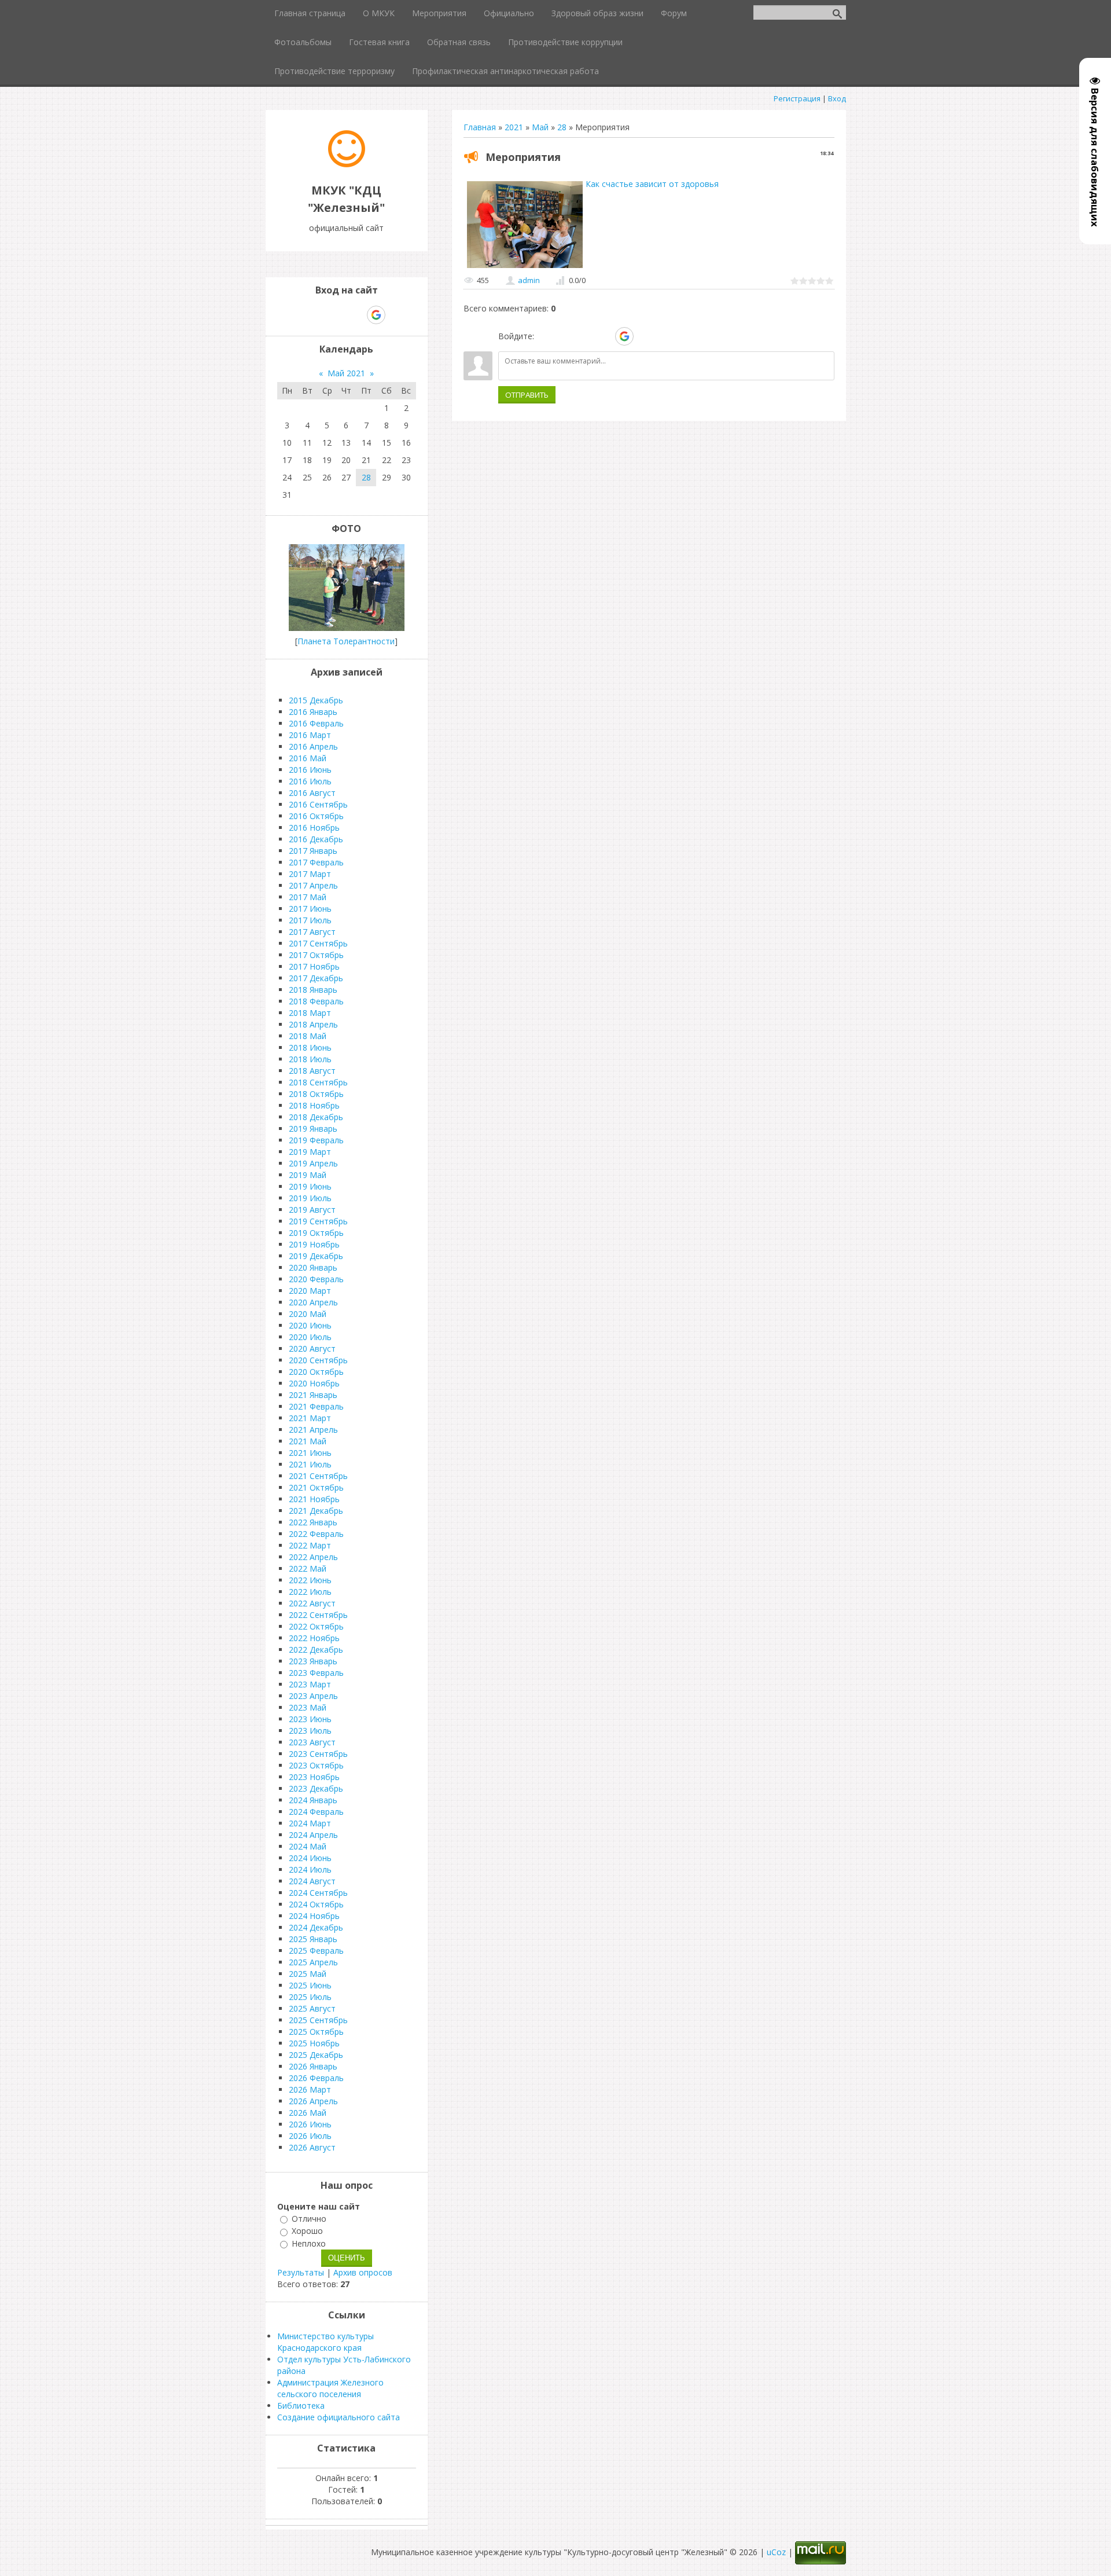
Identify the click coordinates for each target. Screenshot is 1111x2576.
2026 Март (310, 2089)
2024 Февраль (316, 1812)
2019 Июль (310, 1198)
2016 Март (310, 735)
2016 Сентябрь (318, 804)
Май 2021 (346, 373)
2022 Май (308, 1568)
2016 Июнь (310, 770)
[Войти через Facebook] (584, 336)
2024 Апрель (313, 1835)
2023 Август (312, 1742)
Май (540, 127)
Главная (480, 127)
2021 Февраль (316, 1406)
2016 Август (312, 793)
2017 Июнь (310, 909)
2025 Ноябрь (314, 2043)
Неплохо (309, 2243)
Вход (837, 98)
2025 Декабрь (316, 2055)
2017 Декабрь (316, 978)
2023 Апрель (313, 1696)
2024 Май (308, 1846)
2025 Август (312, 2008)
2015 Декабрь (316, 700)
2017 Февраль (316, 862)
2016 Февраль (316, 723)
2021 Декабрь (316, 1511)
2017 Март (310, 874)
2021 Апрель (313, 1430)
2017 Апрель (313, 885)
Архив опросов (363, 2272)
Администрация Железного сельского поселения (330, 2388)
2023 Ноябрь (314, 1777)
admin (529, 280)
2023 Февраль (316, 1673)
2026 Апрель (313, 2101)
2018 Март (310, 1013)
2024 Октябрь (316, 1904)
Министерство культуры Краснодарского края (325, 2342)
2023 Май (308, 1707)
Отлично (309, 2219)
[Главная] (347, 164)
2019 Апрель (313, 1163)
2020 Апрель (313, 1302)
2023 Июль (310, 1731)
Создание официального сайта (339, 2417)
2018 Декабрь (316, 1117)
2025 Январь (313, 1939)
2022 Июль (310, 1592)
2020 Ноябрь (314, 1383)
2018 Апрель (313, 1024)
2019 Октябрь (316, 1233)
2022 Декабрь (316, 1650)
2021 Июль (310, 1464)
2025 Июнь (310, 1985)
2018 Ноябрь (314, 1105)
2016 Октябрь (316, 816)
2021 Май (308, 1441)
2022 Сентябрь (318, 1615)
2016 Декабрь (316, 839)
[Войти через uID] (545, 336)
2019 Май (308, 1175)
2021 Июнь (310, 1453)
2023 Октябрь (316, 1765)
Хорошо (307, 2231)
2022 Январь (313, 1522)
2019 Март (310, 1152)
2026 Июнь (310, 2124)
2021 (514, 127)
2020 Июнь (310, 1325)
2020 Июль (310, 1337)
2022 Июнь (310, 1580)
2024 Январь (313, 1800)
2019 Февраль (316, 1140)
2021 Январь (313, 1395)
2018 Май (308, 1036)
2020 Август (312, 1348)
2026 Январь (313, 2066)
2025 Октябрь (316, 2032)
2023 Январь (313, 1661)
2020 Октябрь (316, 1372)
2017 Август (312, 932)
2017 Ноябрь (314, 966)
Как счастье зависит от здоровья (652, 184)
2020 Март (310, 1291)
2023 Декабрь (316, 1788)
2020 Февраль (316, 1279)
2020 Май (308, 1314)
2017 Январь (313, 851)
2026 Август (312, 2147)
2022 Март (310, 1545)
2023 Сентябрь (318, 1754)
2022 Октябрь (316, 1626)
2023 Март (310, 1684)
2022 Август (312, 1603)
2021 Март (310, 1418)
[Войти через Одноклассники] (645, 336)
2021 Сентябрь (318, 1476)
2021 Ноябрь (314, 1499)
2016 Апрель (313, 746)
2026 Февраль (316, 2078)
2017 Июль (310, 920)
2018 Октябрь (316, 1094)
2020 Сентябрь (318, 1360)
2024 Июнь (310, 1858)
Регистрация (797, 98)
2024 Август (312, 1881)
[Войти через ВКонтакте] (565, 336)
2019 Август (312, 1210)
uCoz (776, 2552)
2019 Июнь (310, 1186)
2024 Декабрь (316, 1927)
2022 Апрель (313, 1557)
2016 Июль (310, 781)
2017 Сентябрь (318, 943)
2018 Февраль (316, 1001)
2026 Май (308, 2113)
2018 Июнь (310, 1047)
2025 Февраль (316, 1951)
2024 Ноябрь (314, 1916)
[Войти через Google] (624, 336)
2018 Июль (310, 1059)
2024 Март (310, 1823)
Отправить (527, 395)
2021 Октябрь (316, 1487)
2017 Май (308, 897)
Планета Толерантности (346, 641)
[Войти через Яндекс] (604, 336)
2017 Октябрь (316, 955)
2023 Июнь (310, 1719)
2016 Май (308, 758)
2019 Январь (313, 1129)
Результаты (301, 2272)
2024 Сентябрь (318, 1893)
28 (562, 127)
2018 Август (312, 1071)
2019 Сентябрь (318, 1221)
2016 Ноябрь (314, 828)
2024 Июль (310, 1869)
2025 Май (308, 1974)
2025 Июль (310, 1997)
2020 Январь (313, 1267)
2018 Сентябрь (318, 1082)
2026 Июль (310, 2136)
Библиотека (301, 2406)
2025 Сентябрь (318, 2020)
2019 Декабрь (316, 1256)
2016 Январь (313, 712)
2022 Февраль (316, 1534)
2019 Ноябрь (314, 1244)
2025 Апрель (313, 1962)
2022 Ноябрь (314, 1638)
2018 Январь (313, 990)
